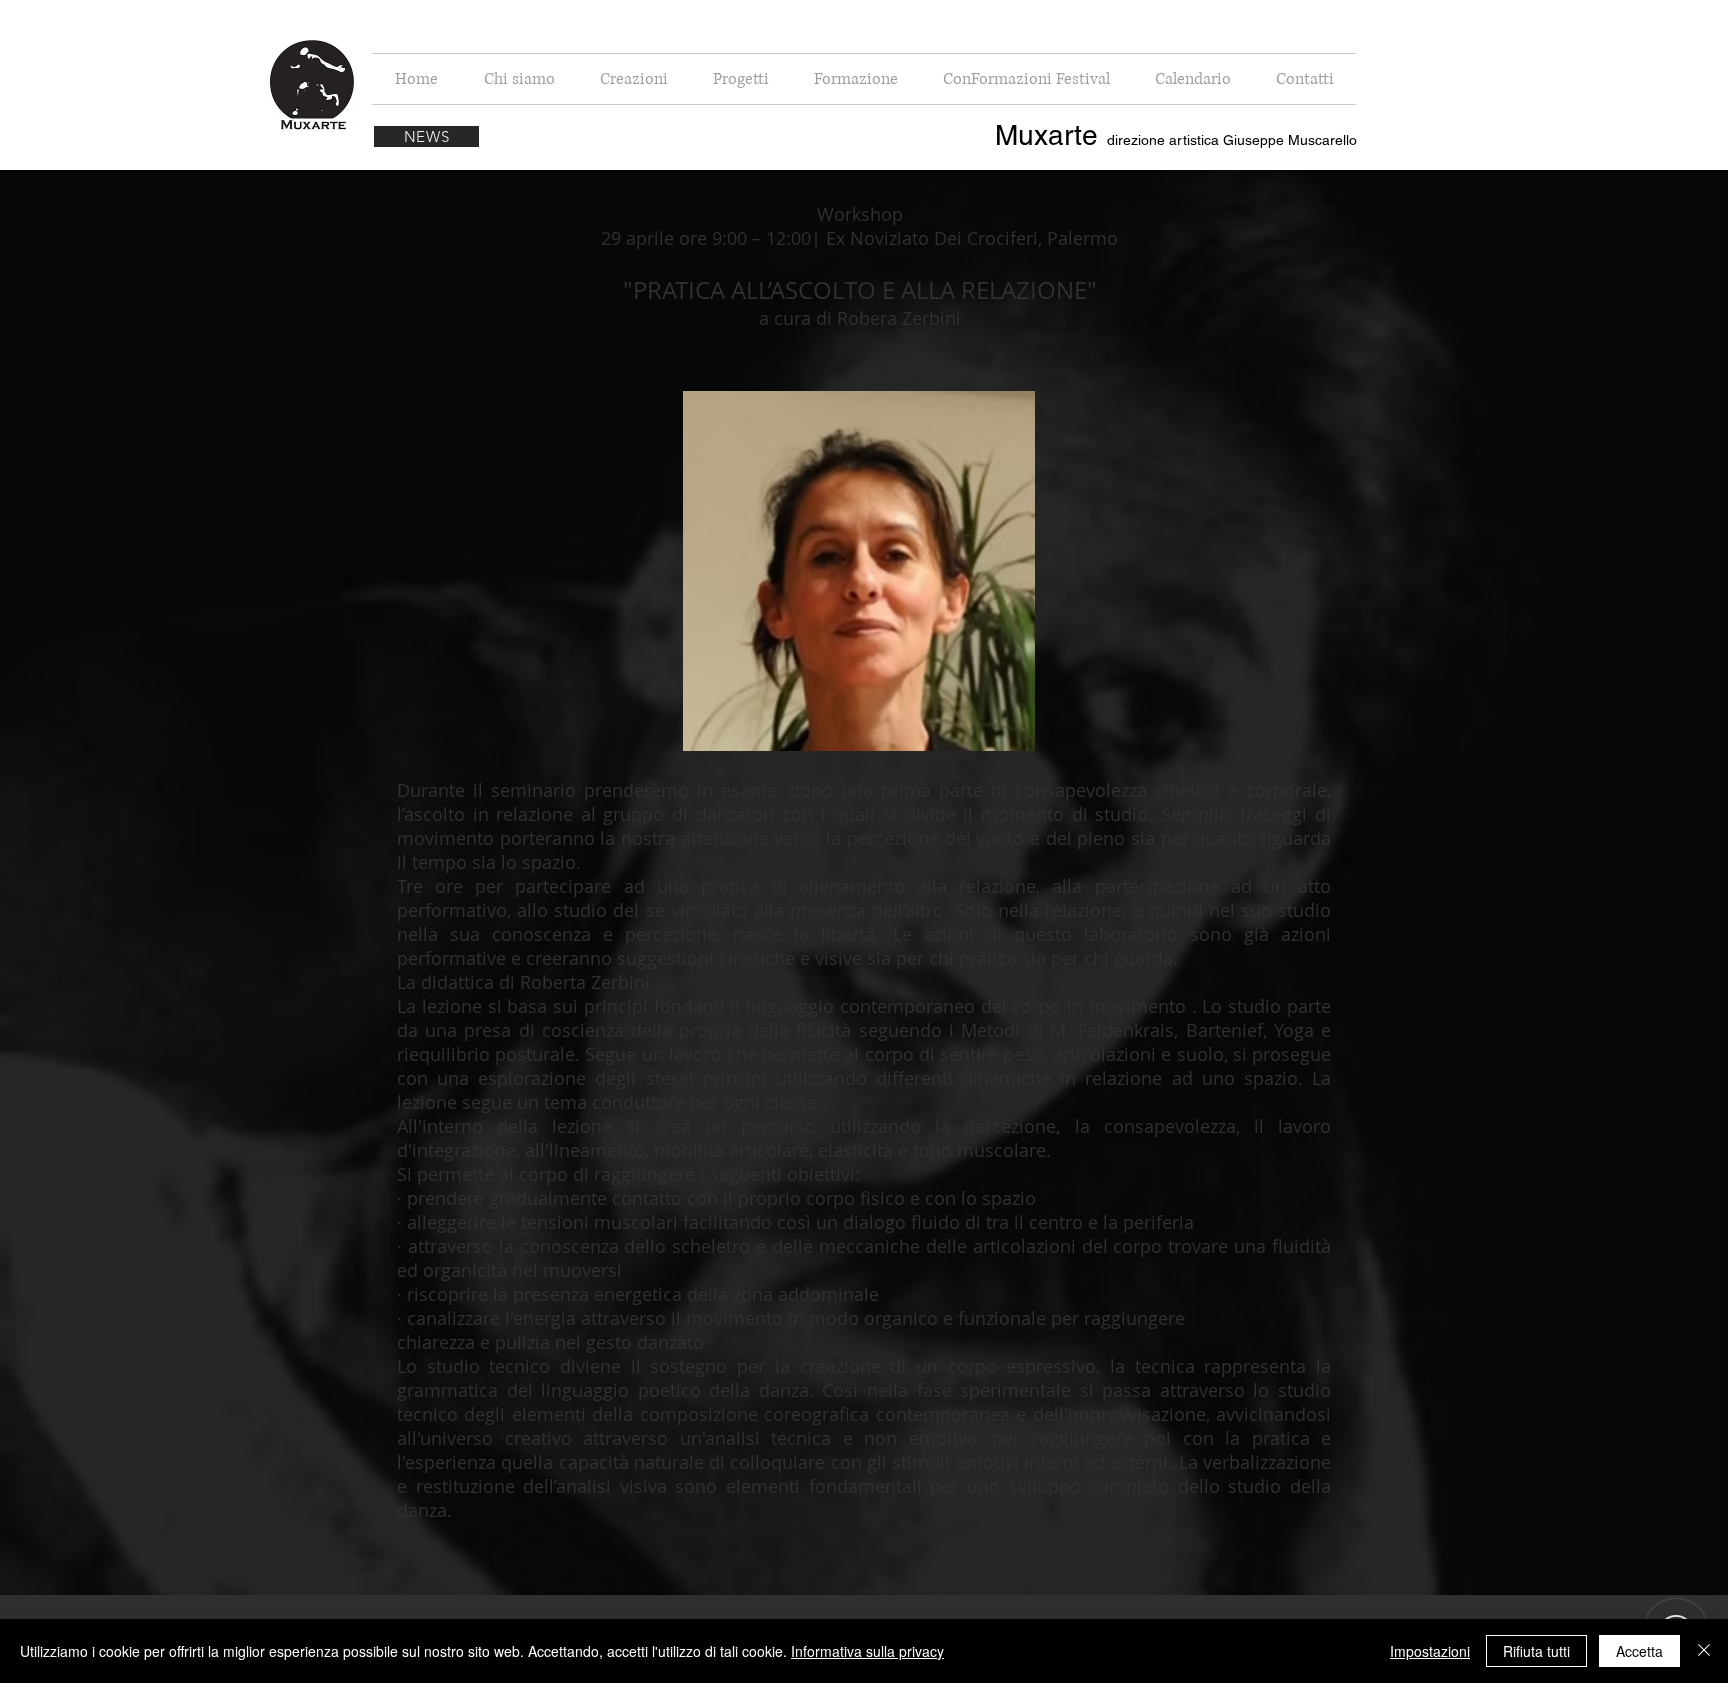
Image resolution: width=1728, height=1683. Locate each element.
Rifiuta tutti (1536, 1651)
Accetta (1639, 1651)
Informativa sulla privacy (867, 1651)
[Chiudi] (1704, 1651)
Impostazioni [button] (1430, 1651)
